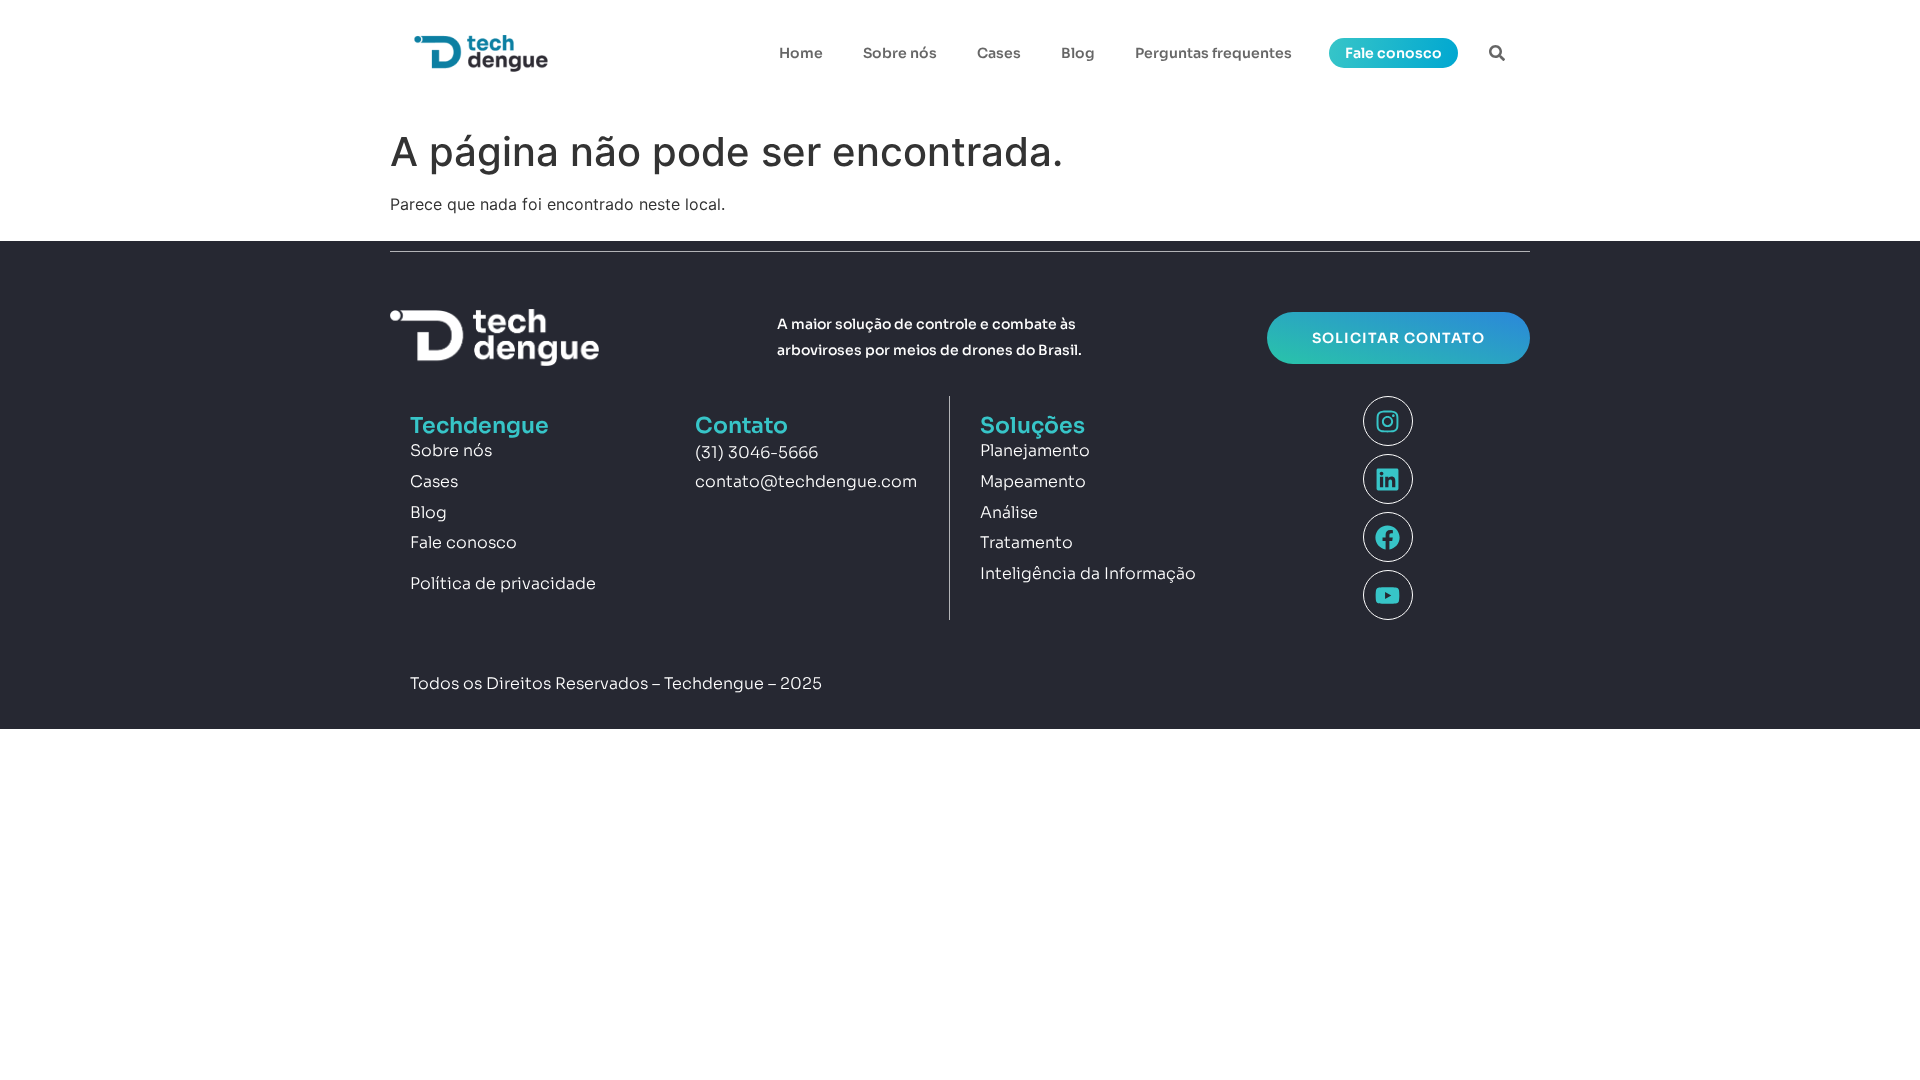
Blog (1078, 53)
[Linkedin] (1388, 479)
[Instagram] (1388, 421)
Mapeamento (1033, 481)
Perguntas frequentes (1213, 53)
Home (801, 53)
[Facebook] (1388, 537)
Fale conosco (463, 542)
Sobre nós (900, 53)
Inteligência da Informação (1088, 573)
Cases (999, 53)
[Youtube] (1388, 595)
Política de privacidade (503, 583)
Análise (1009, 512)
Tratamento (1026, 542)
